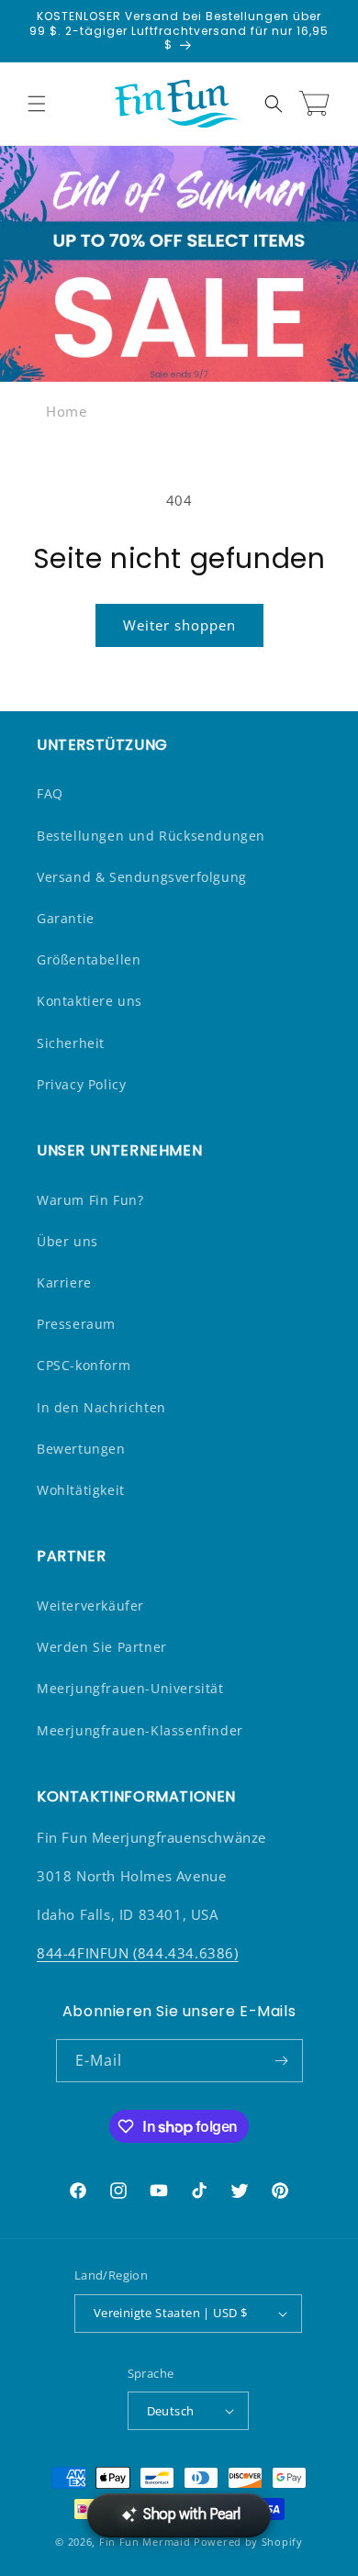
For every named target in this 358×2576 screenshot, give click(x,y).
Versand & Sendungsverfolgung (142, 877)
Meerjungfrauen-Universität (130, 1688)
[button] (37, 104)
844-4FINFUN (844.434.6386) (138, 1953)
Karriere (64, 1282)
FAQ (50, 793)
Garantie (66, 918)
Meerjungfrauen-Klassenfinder (140, 1730)
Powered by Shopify (248, 2542)
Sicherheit (71, 1043)
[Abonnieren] (282, 2061)
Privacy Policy (81, 1084)
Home (66, 411)
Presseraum (76, 1324)
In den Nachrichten (101, 1407)
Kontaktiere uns (89, 1001)
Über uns (67, 1241)
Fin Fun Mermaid (145, 2542)
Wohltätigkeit (81, 1490)
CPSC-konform (84, 1365)
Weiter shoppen (179, 625)
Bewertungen (81, 1449)
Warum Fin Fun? (90, 1200)
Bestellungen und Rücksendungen (151, 836)
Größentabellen (89, 959)
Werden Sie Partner (102, 1647)
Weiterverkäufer (90, 1606)
